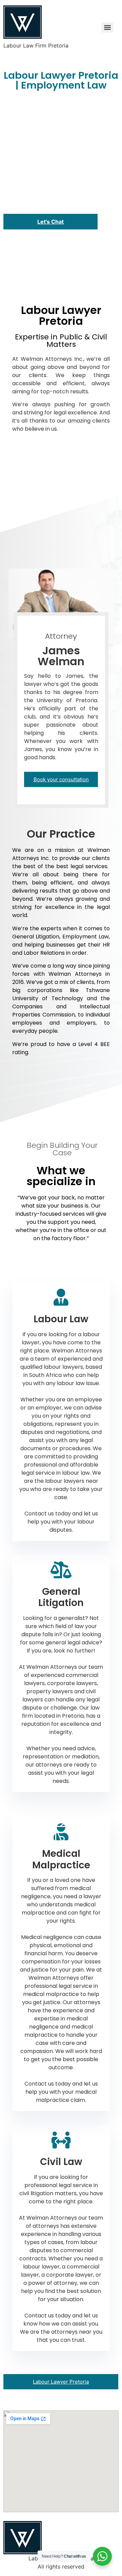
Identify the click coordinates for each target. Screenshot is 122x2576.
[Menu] (107, 27)
